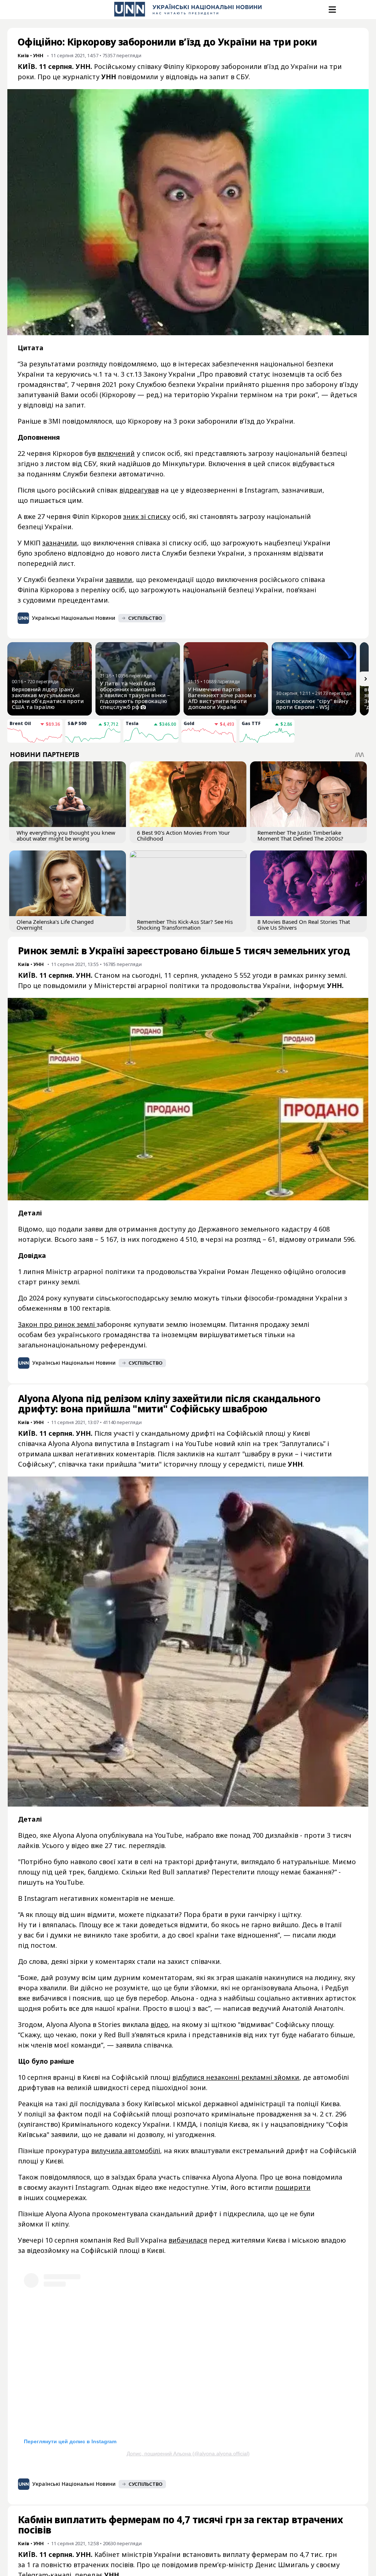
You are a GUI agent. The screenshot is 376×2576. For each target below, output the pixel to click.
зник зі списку (147, 516)
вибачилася (188, 2240)
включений (116, 453)
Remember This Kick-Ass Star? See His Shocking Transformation (185, 925)
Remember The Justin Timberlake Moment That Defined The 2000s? (300, 835)
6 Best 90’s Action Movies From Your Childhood (183, 835)
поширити (293, 2187)
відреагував (139, 490)
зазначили (60, 543)
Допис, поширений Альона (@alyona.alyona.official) (188, 2454)
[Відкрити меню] (332, 10)
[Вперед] (366, 679)
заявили (119, 579)
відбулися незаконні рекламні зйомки (236, 2077)
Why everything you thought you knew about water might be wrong (66, 835)
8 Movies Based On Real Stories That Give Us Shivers (304, 925)
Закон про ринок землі (57, 1324)
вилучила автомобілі (126, 2151)
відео (159, 2024)
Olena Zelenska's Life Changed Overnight (55, 925)
